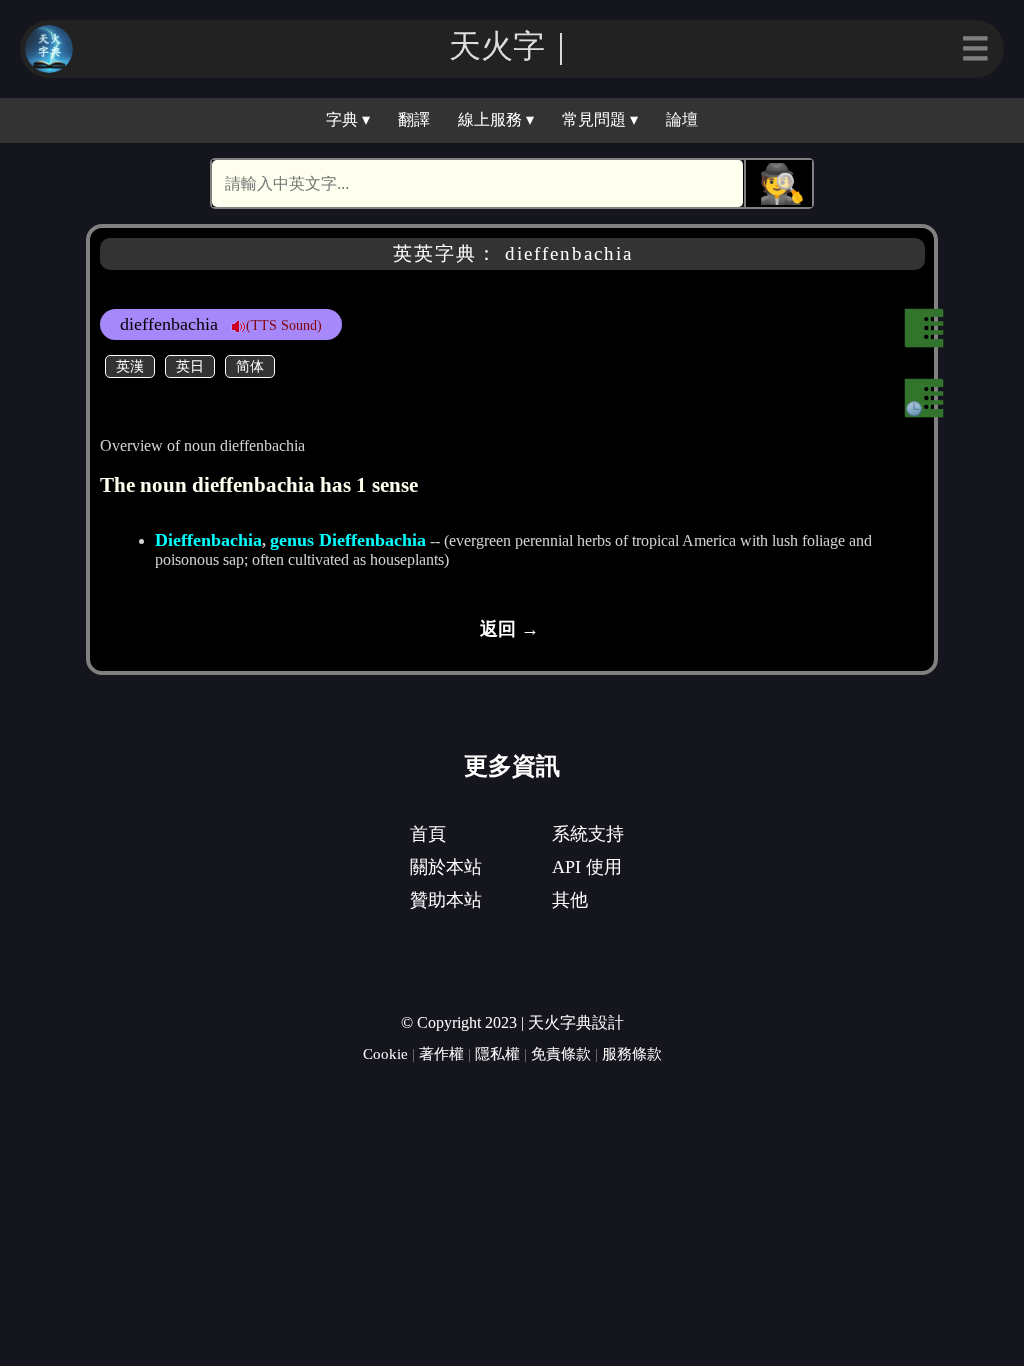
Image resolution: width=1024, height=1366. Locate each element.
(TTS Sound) (284, 325)
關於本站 (446, 867)
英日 (190, 366)
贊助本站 (446, 900)
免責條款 (561, 1053)
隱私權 (497, 1053)
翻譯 (414, 119)
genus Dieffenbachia (348, 540)
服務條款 (632, 1053)
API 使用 (587, 867)
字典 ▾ (348, 119)
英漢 (130, 366)
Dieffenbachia (208, 540)
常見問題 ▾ (600, 119)
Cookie (385, 1053)
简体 (250, 366)
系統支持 (588, 834)
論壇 (682, 119)
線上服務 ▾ (496, 119)
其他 (570, 900)
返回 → (509, 629)
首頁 (428, 834)
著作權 (441, 1053)
